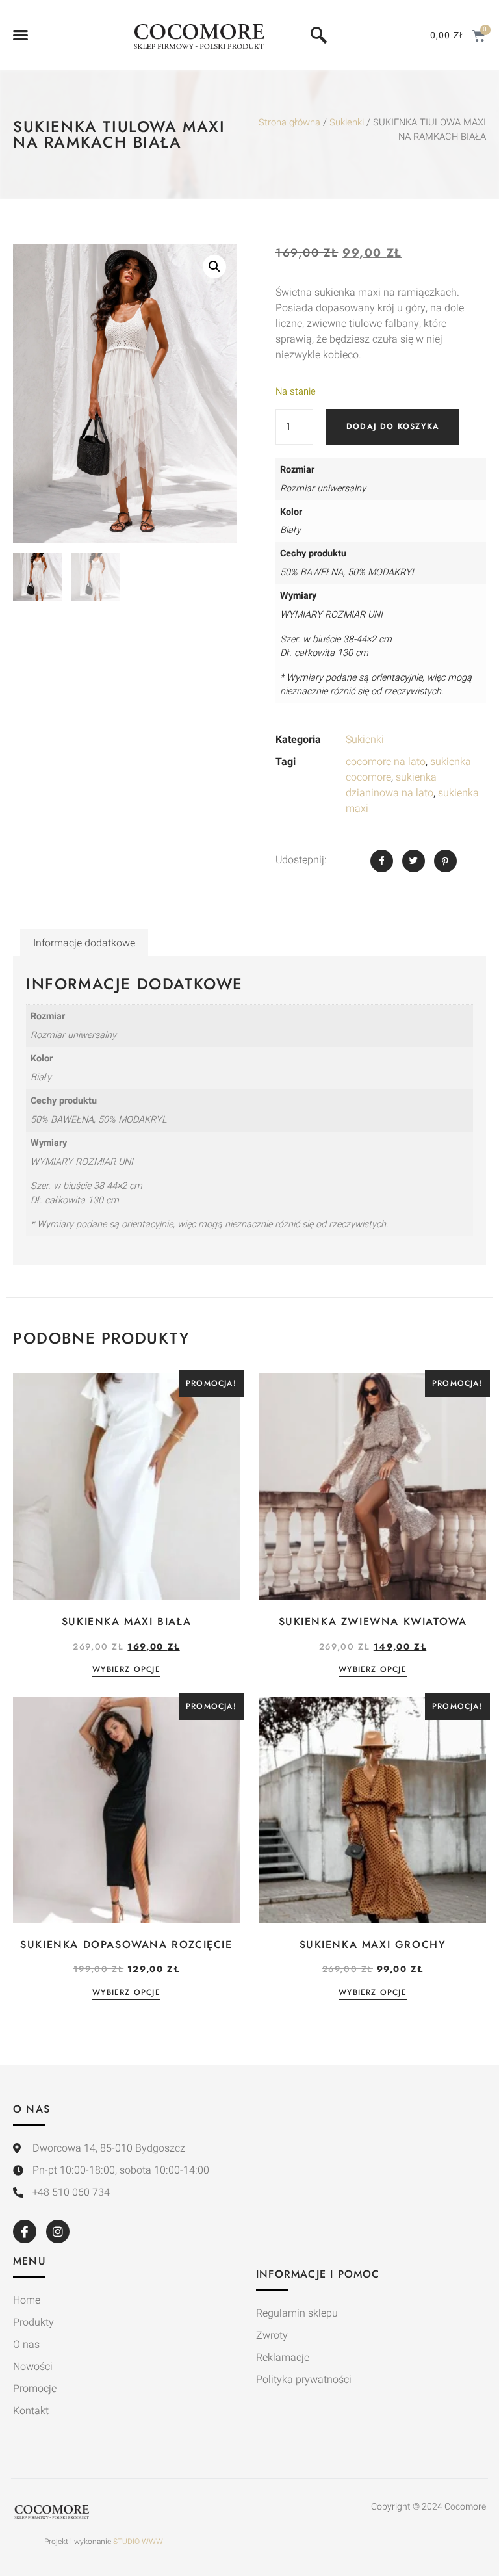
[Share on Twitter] (414, 861)
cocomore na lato (386, 762)
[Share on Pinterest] (445, 861)
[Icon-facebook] (25, 2231)
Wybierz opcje (126, 1670)
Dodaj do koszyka (393, 426)
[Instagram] (58, 2231)
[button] (21, 35)
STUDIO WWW (138, 2542)
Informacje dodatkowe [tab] (84, 943)
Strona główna (289, 123)
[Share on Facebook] (382, 861)
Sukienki (347, 123)
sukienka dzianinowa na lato (391, 785)
